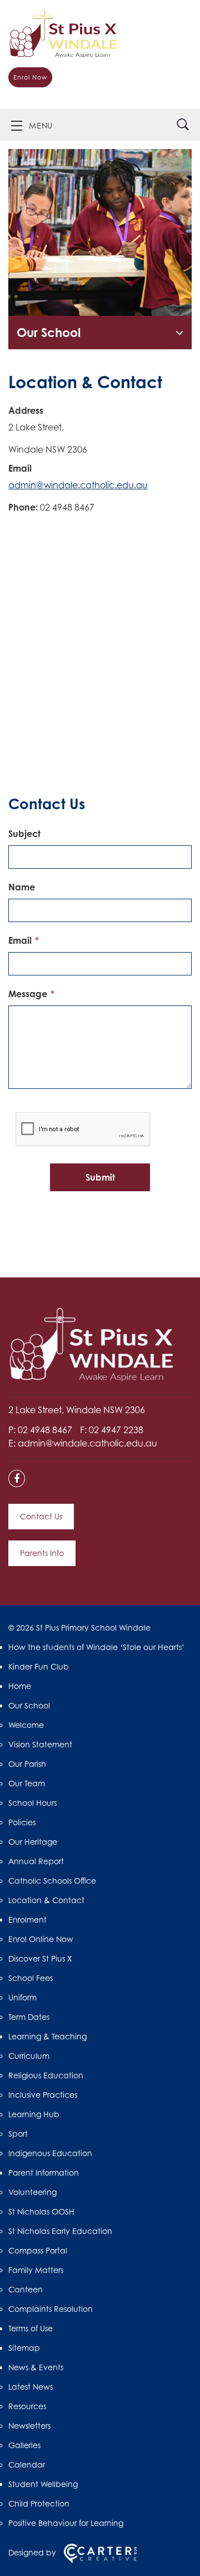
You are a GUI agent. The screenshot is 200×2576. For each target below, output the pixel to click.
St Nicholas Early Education (60, 2231)
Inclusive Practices (43, 2095)
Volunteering (32, 2192)
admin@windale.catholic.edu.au (78, 485)
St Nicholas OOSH (41, 2211)
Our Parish (27, 1764)
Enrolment (27, 1919)
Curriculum (29, 2056)
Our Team (27, 1783)
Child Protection (39, 2503)
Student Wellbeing (43, 2484)
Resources (27, 2406)
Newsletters (29, 2426)
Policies (22, 1822)
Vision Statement (40, 1744)
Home (20, 1686)
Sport (18, 2134)
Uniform (22, 1997)
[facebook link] (20, 1479)
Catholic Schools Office (52, 1881)
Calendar (27, 2464)
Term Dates (29, 2017)
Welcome (26, 1725)
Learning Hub (34, 2114)
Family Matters (36, 2270)
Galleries (24, 2445)
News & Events (36, 2367)
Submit (100, 1177)
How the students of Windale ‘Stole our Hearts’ (97, 1647)
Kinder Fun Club (39, 1666)
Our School (49, 332)
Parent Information (44, 2173)
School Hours (32, 1803)
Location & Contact (46, 1900)
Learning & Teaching (47, 2036)
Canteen (26, 2289)
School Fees (31, 1978)
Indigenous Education (50, 2153)
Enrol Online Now (41, 1939)
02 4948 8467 (46, 1430)
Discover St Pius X (40, 1958)
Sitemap (24, 2348)
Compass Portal (38, 2250)
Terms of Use (31, 2328)
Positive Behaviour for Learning (66, 2523)
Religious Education (46, 2075)
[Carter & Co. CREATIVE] (100, 2560)
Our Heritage (33, 1842)
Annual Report (36, 1861)
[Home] (92, 1379)
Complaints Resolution (51, 2309)
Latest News (31, 2387)
